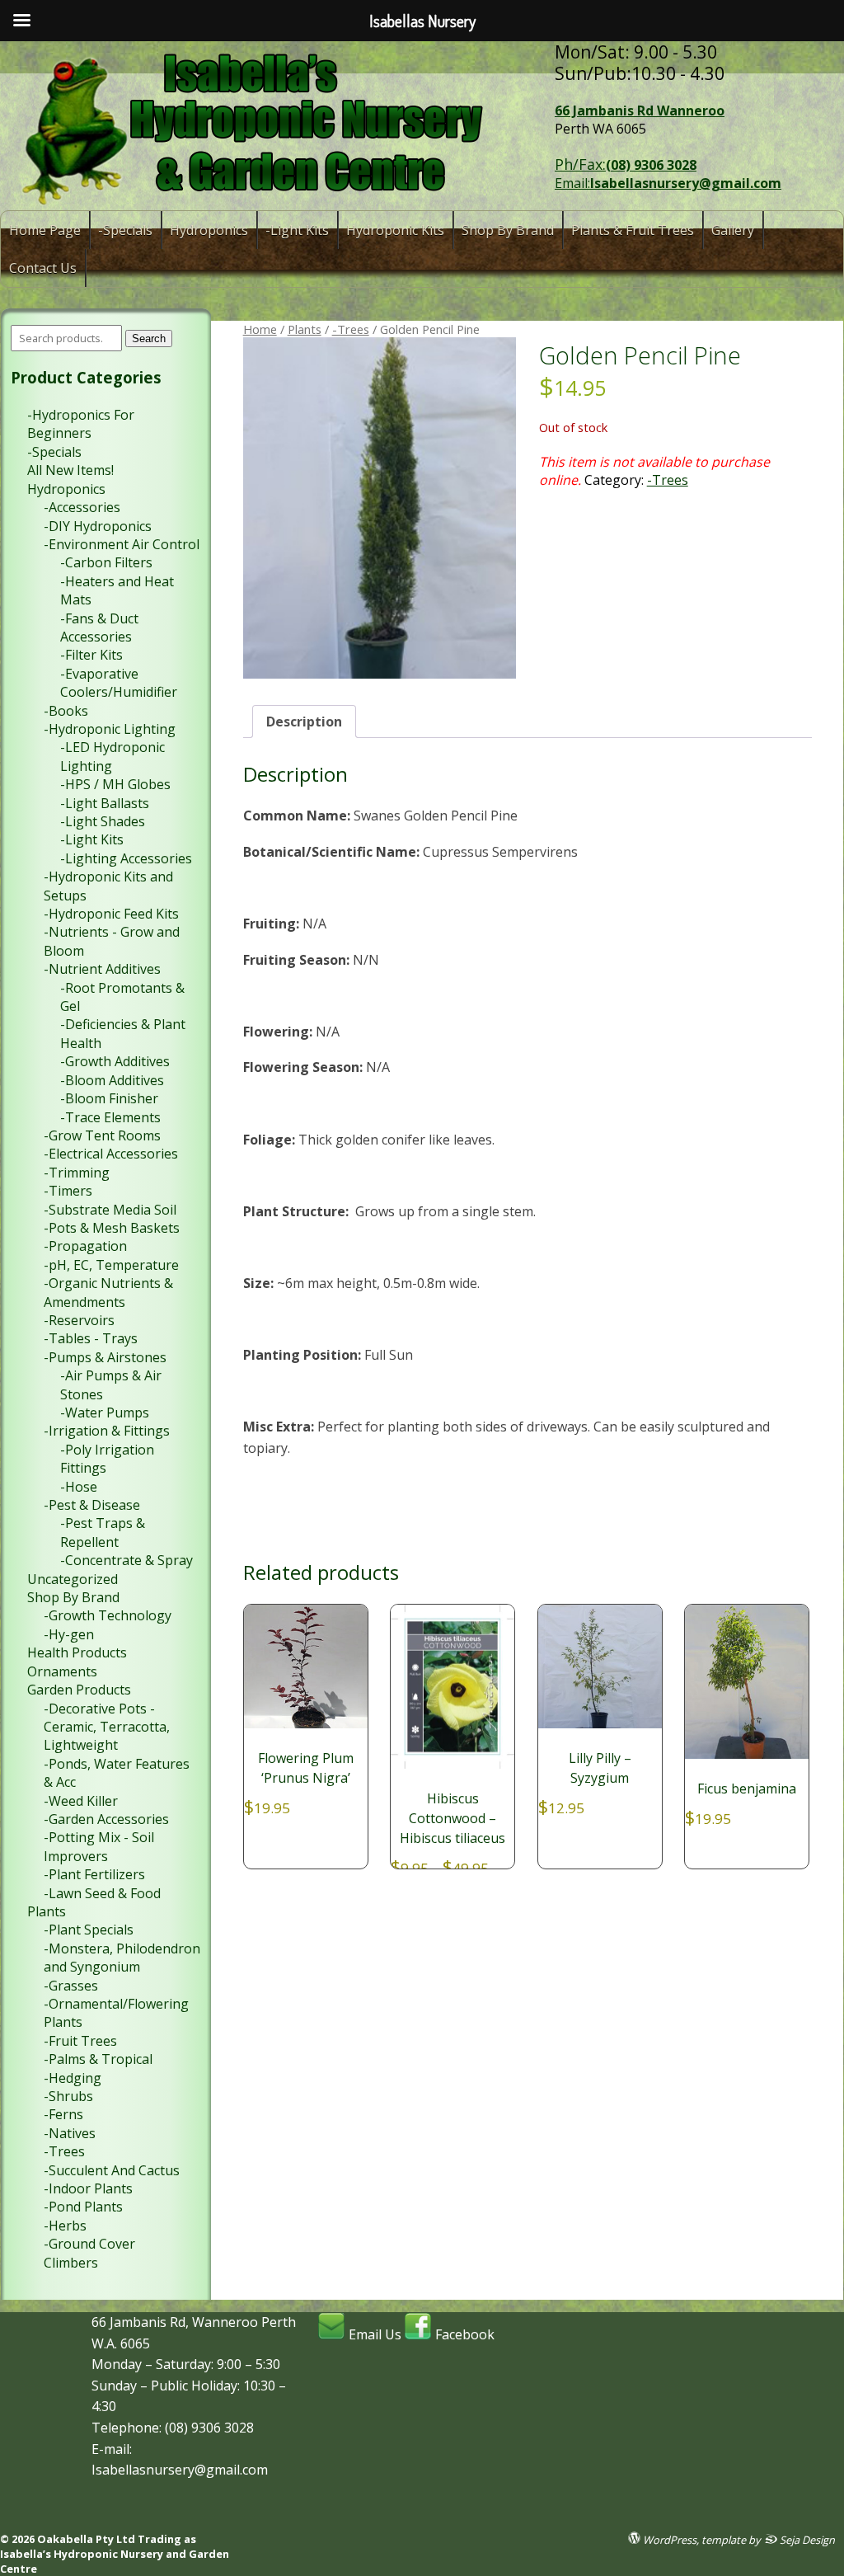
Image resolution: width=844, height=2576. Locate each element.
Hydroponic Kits (395, 230)
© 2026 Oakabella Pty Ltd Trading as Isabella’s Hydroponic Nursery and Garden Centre (115, 2554)
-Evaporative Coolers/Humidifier (119, 683)
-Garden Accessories (106, 1819)
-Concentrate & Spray (127, 1560)
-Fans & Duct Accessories (99, 628)
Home (260, 329)
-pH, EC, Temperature (111, 1265)
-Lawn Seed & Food (102, 1893)
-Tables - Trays (91, 1338)
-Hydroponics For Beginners (81, 424)
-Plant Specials (89, 1930)
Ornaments (62, 1671)
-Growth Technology (108, 1615)
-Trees (351, 329)
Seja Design (806, 2539)
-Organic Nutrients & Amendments (108, 1292)
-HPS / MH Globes (115, 784)
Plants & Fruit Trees (633, 230)
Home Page (45, 230)
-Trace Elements (110, 1117)
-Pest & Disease (92, 1505)
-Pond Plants (83, 2207)
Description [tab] (304, 722)
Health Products (77, 1652)
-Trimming (77, 1173)
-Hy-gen (69, 1634)
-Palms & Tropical (98, 2059)
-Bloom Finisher (109, 1098)
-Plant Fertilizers (94, 1874)
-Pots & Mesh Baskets (112, 1228)
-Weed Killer (81, 1801)
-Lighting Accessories (126, 858)
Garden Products (79, 1690)
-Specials (125, 230)
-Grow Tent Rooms (102, 1135)
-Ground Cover (89, 2244)
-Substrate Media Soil (110, 1210)
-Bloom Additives (112, 1080)
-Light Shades (103, 821)
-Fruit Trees (80, 2041)
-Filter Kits (91, 655)
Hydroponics (209, 230)
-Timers (68, 1191)
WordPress (668, 2539)
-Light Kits (297, 230)
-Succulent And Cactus (112, 2170)
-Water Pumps (105, 1413)
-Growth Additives (115, 1061)
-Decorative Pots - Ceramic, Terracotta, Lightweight (107, 1727)
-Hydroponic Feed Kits (111, 914)
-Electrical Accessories (111, 1154)
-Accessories (82, 507)
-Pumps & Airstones (105, 1357)
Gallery (733, 230)
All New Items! (70, 470)
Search (149, 338)
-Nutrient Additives (102, 969)
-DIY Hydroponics (98, 526)
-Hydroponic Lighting (110, 729)
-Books (66, 711)
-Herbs (65, 2226)
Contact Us (43, 268)
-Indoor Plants (88, 2188)
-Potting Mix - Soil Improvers (99, 1846)
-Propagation (85, 1246)
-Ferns (63, 2114)
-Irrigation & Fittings (107, 1431)
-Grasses (71, 1986)
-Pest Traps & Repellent (103, 1532)
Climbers (71, 2263)
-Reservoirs (79, 1320)
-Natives (70, 2133)
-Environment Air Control (122, 544)
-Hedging (73, 2078)
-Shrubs (68, 2096)
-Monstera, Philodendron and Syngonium (122, 1958)
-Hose (79, 1487)
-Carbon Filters (106, 562)
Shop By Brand (508, 230)
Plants (305, 329)
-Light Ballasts (105, 803)
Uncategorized (73, 1579)
